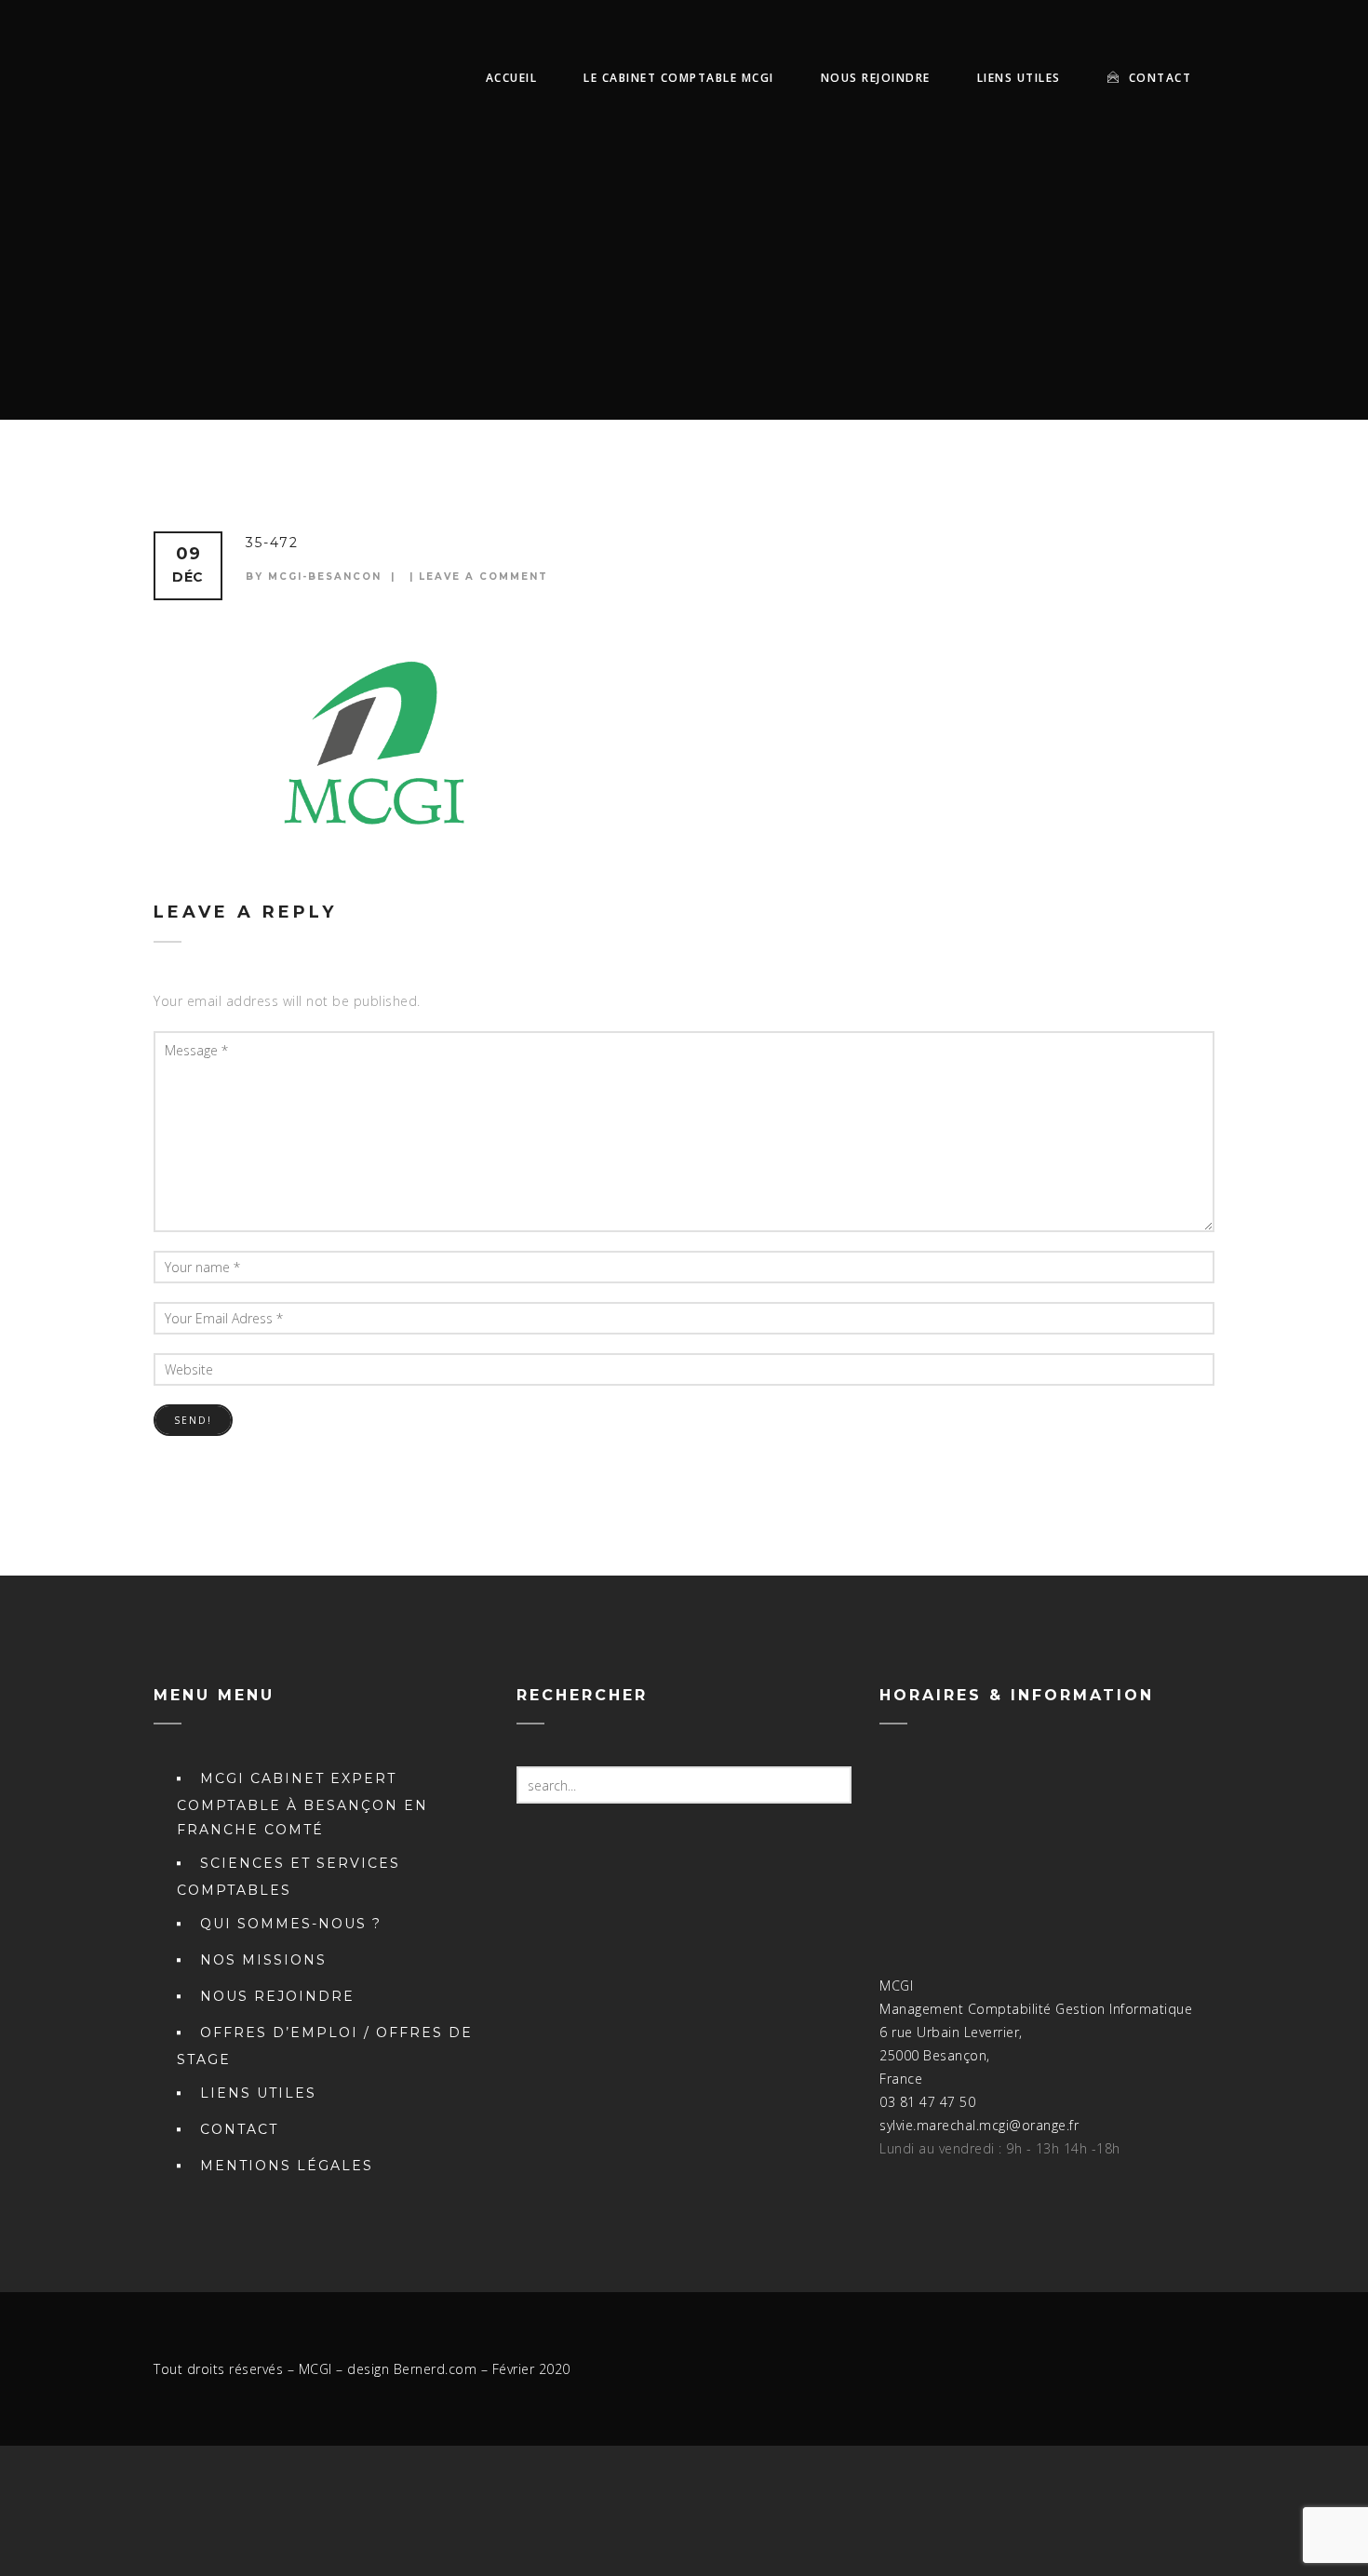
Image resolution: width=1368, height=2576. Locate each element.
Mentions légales (287, 2166)
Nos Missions (263, 1960)
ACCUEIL (512, 78)
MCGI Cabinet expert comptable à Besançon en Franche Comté (302, 1804)
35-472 (272, 543)
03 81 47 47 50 (927, 2102)
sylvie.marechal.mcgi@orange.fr (979, 2125)
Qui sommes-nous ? (291, 1924)
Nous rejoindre (876, 78)
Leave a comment (483, 577)
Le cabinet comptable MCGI (679, 78)
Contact (1158, 78)
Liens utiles (1019, 78)
